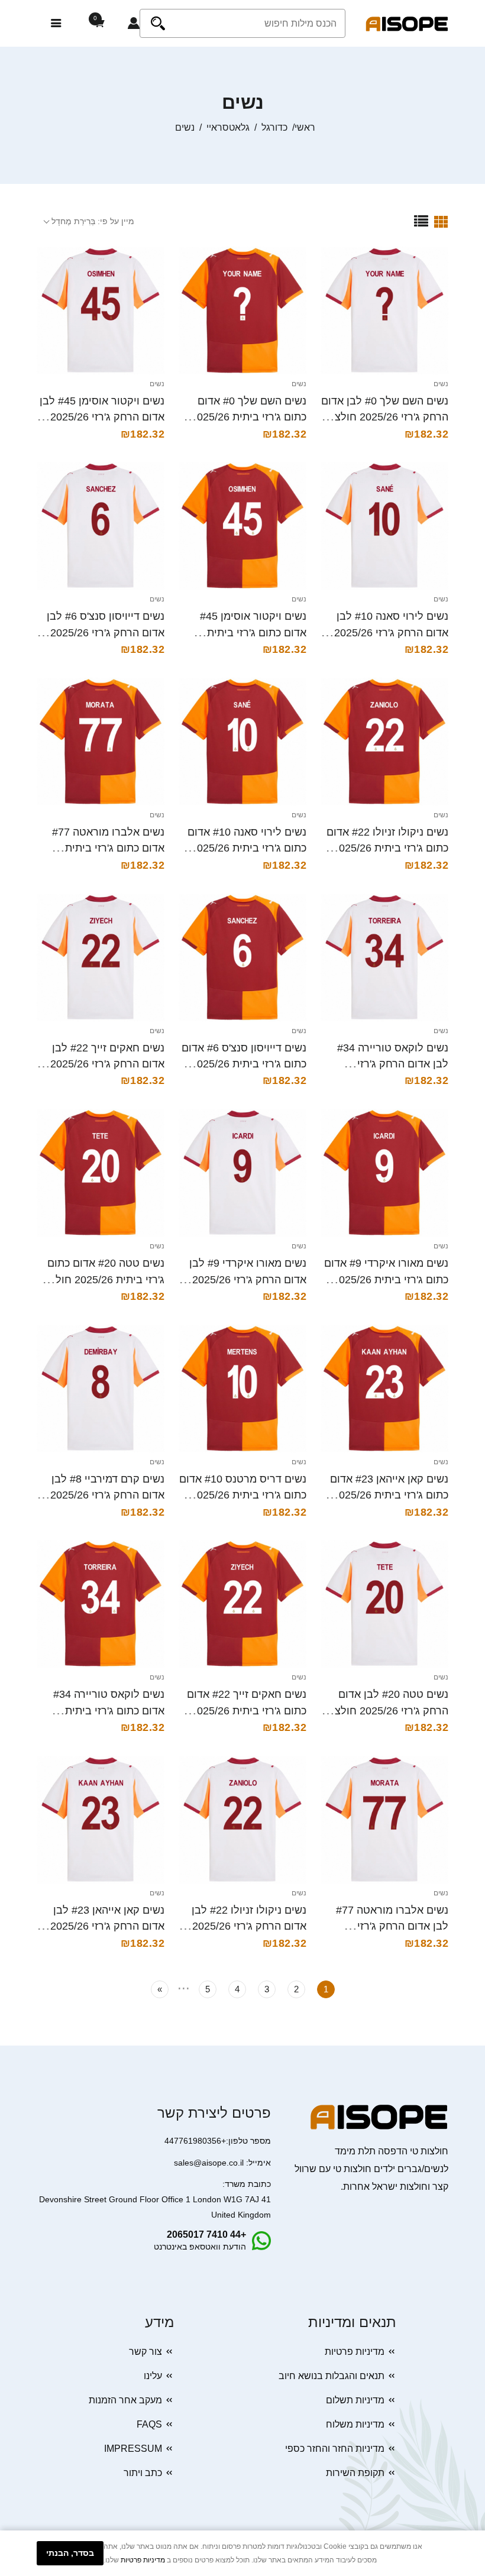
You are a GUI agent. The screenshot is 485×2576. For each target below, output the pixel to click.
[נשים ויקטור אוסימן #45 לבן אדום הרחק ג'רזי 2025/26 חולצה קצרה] (101, 310)
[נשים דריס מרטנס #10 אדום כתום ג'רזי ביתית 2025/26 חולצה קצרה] (242, 1389)
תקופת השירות (355, 2473)
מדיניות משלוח (355, 2424)
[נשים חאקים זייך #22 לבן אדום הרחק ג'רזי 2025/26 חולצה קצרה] (101, 957)
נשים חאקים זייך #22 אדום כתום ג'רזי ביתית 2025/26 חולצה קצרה (247, 1711)
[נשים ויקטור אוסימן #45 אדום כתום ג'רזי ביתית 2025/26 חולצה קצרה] (242, 526)
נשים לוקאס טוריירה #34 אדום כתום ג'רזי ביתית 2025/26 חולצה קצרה (109, 1711)
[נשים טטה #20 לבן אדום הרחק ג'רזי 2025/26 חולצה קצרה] (384, 1604)
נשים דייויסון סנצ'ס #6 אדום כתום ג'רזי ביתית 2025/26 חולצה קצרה (244, 1064)
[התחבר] (134, 24)
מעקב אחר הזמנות (125, 2400)
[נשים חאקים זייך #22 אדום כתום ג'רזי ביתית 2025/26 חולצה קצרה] (242, 1604)
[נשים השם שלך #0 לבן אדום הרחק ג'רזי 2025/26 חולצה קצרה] (384, 310)
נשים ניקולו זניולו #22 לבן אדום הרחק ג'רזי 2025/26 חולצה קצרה (249, 1926)
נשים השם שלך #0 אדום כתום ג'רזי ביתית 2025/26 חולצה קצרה (249, 417)
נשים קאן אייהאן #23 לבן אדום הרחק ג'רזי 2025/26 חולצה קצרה (107, 1926)
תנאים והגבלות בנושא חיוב (332, 2376)
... (184, 1986)
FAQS (149, 2424)
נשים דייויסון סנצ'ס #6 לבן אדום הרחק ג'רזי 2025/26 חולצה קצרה (106, 632)
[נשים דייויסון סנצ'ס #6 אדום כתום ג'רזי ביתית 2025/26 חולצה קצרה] (242, 957)
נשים (441, 384)
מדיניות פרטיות (355, 2352)
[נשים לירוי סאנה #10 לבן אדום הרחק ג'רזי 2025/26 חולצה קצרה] (384, 526)
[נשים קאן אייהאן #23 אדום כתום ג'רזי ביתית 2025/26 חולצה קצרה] (384, 1389)
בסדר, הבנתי (70, 2553)
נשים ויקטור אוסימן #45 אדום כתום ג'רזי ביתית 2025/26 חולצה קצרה (253, 632)
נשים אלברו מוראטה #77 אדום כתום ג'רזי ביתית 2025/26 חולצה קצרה (108, 848)
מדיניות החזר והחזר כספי (335, 2449)
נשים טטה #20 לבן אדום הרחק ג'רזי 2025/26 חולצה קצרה (388, 1711)
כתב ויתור (143, 2473)
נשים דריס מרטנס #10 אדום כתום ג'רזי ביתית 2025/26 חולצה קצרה (243, 1495)
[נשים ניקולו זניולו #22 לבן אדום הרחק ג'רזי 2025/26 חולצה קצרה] (242, 1820)
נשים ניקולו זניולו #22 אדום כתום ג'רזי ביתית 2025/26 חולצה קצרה (387, 848)
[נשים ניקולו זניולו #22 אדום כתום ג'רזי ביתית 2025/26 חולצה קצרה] (384, 742)
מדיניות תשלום (355, 2400)
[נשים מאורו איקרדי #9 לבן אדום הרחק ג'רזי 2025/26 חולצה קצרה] (242, 1173)
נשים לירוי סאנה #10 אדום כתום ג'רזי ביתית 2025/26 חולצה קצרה (247, 848)
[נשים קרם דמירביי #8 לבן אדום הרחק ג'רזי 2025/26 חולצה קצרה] (101, 1389)
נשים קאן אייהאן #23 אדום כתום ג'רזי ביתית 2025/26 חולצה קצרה (389, 1495)
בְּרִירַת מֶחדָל (73, 221)
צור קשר (145, 2352)
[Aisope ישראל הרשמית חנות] (407, 23)
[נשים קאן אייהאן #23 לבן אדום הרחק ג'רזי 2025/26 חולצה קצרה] (101, 1820)
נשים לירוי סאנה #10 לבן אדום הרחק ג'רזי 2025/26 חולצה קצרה (391, 632)
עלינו (153, 2376)
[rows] (421, 221)
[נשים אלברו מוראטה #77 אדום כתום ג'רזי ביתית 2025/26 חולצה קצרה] (101, 742)
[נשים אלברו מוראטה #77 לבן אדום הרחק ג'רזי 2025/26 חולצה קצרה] (384, 1820)
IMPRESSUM (133, 2449)
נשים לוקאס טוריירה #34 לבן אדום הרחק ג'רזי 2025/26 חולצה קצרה (393, 1064)
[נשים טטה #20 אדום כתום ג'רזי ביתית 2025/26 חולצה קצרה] (101, 1173)
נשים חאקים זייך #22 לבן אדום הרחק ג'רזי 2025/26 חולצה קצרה (107, 1064)
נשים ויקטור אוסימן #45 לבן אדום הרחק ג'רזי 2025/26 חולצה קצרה (102, 417)
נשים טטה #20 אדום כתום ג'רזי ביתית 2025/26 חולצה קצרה (104, 1279)
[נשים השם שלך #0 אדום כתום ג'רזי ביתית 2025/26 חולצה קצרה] (242, 310)
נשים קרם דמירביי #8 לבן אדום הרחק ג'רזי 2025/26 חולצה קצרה (107, 1495)
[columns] (441, 221)
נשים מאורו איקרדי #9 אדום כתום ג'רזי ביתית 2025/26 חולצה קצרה (386, 1279)
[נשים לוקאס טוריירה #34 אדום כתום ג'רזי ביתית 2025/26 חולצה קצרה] (101, 1604)
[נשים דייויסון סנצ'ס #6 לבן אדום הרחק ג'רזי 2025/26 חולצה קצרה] (101, 526)
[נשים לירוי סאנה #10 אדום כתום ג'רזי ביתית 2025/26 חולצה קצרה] (242, 742)
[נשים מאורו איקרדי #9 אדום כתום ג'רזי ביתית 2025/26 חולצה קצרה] (384, 1173)
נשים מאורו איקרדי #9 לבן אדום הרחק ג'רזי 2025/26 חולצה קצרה (248, 1279)
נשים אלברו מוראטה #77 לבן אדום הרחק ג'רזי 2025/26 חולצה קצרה (392, 1926)
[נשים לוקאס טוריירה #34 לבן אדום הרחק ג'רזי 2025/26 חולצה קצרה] (384, 957)
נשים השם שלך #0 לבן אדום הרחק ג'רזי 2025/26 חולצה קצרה (385, 417)
